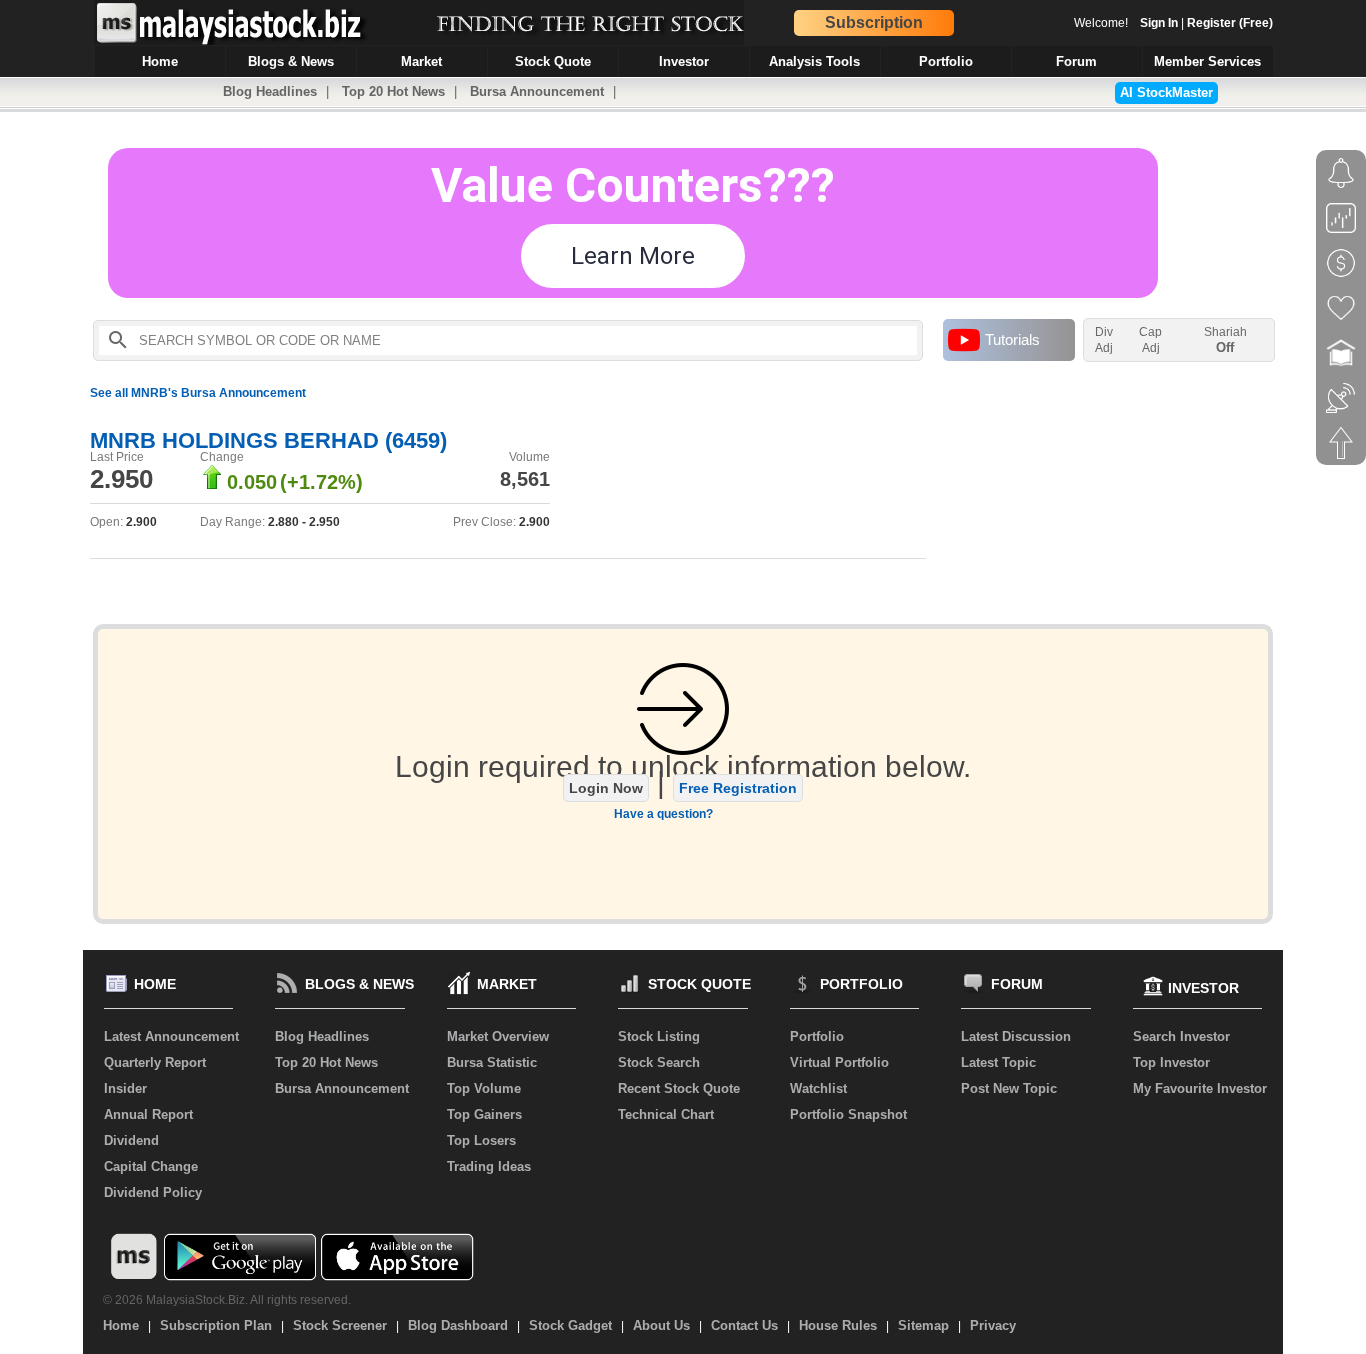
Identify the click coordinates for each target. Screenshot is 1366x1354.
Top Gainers (484, 1114)
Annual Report (148, 1114)
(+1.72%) (321, 482)
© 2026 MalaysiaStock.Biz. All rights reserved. (227, 1300)
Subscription (874, 22)
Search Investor (1181, 1036)
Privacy (993, 1325)
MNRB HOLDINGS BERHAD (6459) (268, 440)
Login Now (606, 788)
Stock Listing (659, 1036)
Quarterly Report (155, 1062)
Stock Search (659, 1062)
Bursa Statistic (492, 1062)
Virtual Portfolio (839, 1062)
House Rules (838, 1325)
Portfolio (817, 1036)
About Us (661, 1325)
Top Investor (1171, 1062)
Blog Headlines (270, 91)
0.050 (252, 482)
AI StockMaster (1166, 92)
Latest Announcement (171, 1036)
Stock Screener (340, 1325)
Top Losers (481, 1140)
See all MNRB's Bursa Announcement (198, 393)
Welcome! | (1173, 23)
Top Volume (484, 1088)
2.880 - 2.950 (304, 522)
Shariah (1225, 340)
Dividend (131, 1140)
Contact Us (744, 1325)
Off (1225, 347)
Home (121, 1325)
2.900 (141, 522)
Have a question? (663, 814)
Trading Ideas (489, 1166)
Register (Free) (1230, 23)
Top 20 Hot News (393, 91)
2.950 (121, 479)
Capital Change (151, 1166)
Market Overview (498, 1036)
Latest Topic (998, 1062)
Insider (125, 1088)
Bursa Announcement (537, 91)
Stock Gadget (570, 1325)
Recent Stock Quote (679, 1088)
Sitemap (923, 1325)
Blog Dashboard (458, 1325)
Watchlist (818, 1088)
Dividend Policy (153, 1192)
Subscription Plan (216, 1325)
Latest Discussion (1016, 1036)
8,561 (525, 479)
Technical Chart (666, 1114)
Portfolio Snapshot (848, 1114)
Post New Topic (1009, 1088)
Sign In (1159, 23)
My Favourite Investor (1200, 1088)
